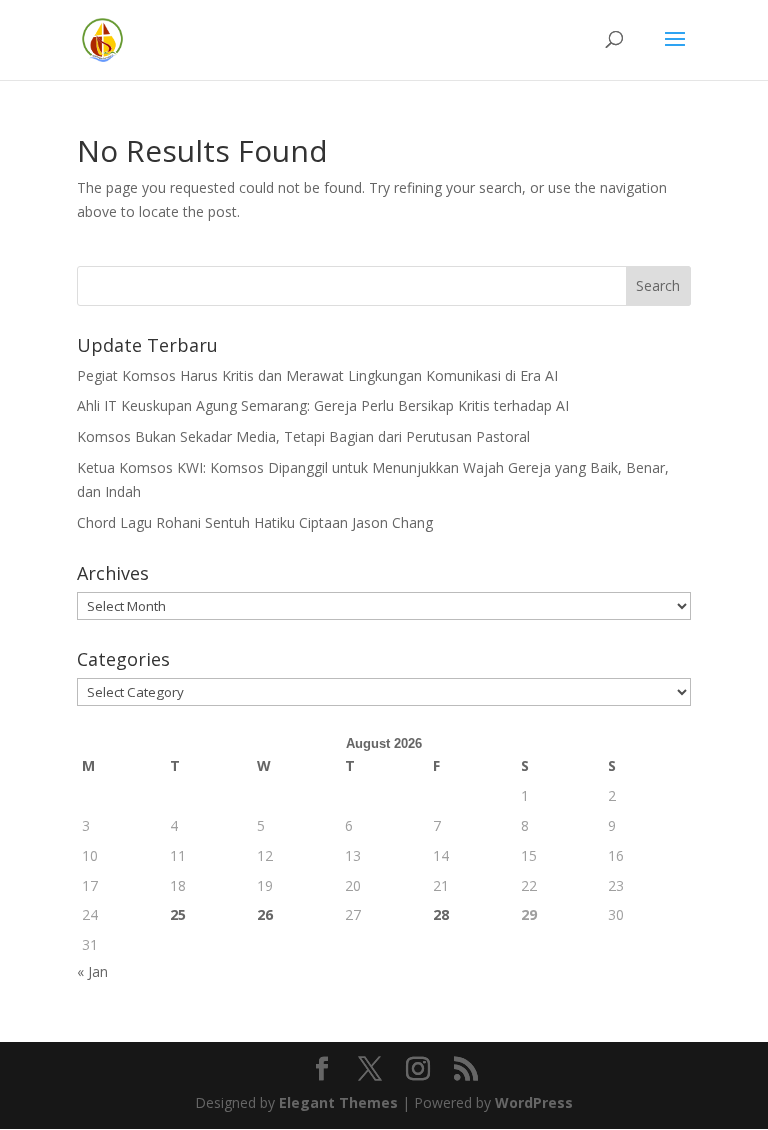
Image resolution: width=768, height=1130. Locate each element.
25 (178, 914)
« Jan (92, 971)
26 (265, 914)
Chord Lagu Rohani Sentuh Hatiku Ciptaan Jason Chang (255, 522)
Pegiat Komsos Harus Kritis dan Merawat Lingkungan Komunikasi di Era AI (317, 375)
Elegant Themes (338, 1102)
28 (441, 914)
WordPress (534, 1102)
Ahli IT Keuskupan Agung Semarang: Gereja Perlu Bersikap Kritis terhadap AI (323, 405)
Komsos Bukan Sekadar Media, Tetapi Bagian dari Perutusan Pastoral (303, 436)
